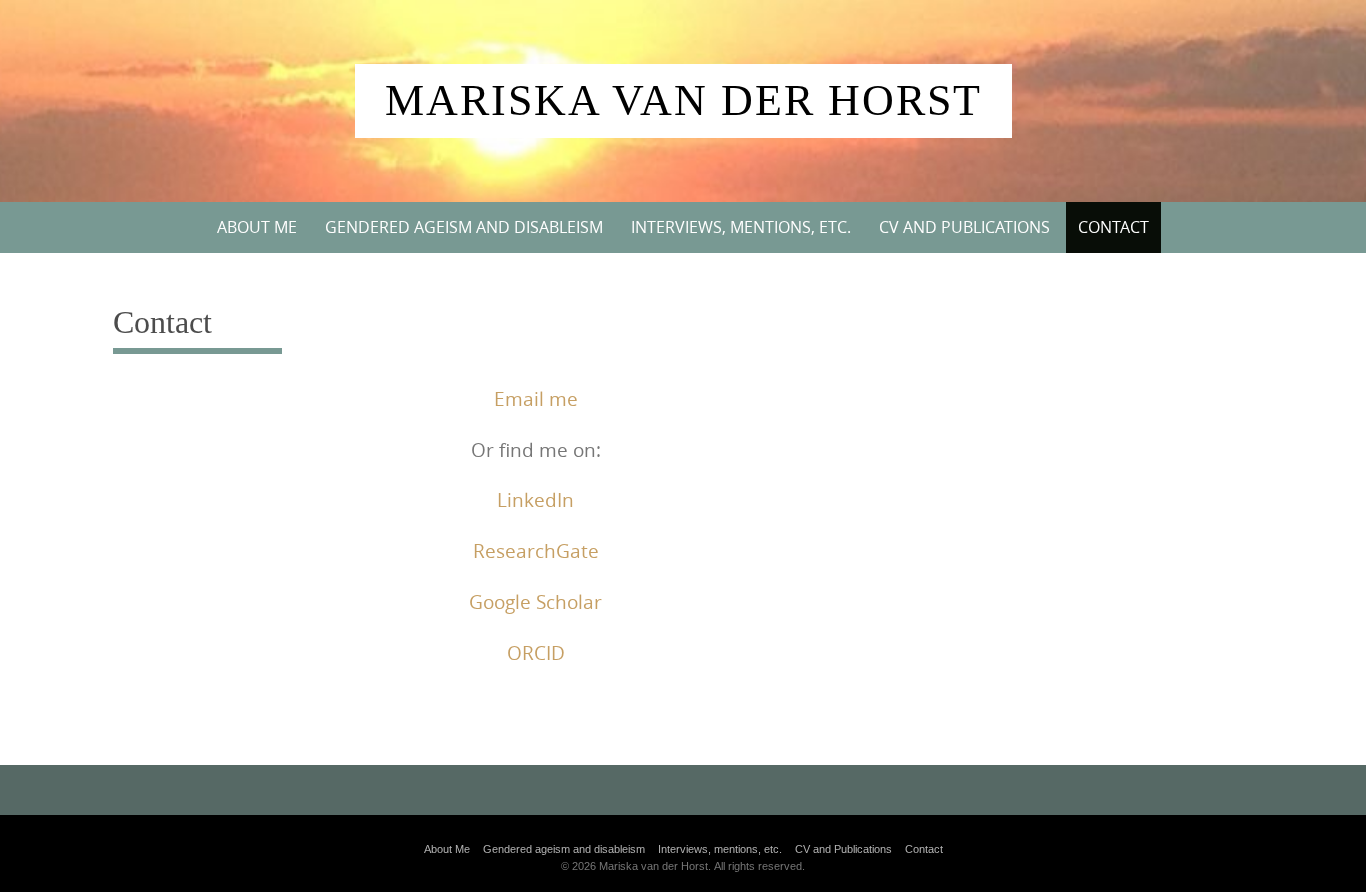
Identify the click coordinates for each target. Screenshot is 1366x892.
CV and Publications (964, 227)
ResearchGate (536, 551)
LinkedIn (535, 500)
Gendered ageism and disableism (464, 227)
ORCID (536, 653)
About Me (257, 227)
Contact (1113, 227)
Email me (536, 399)
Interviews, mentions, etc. (741, 227)
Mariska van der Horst (683, 100)
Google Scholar (535, 602)
